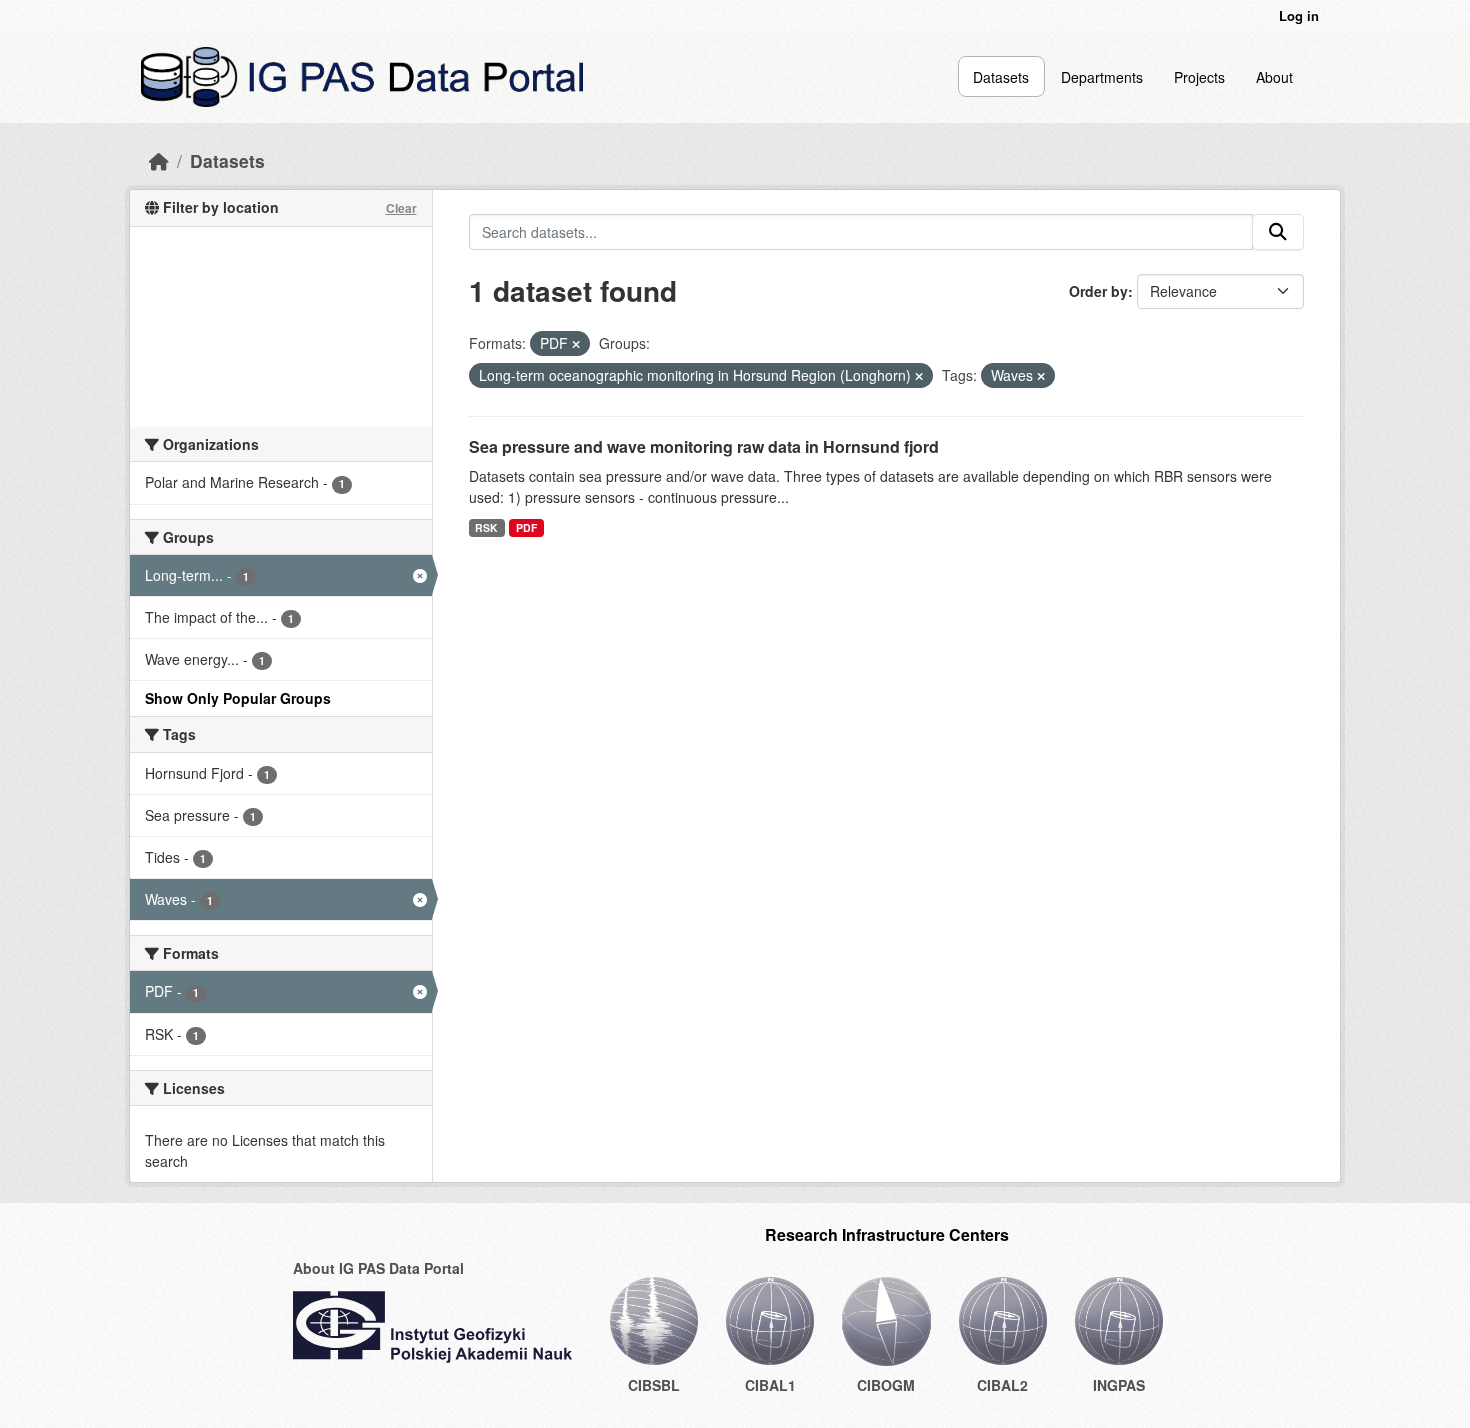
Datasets (1001, 77)
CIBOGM (886, 1385)
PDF (526, 527)
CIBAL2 (1002, 1385)
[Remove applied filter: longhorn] (919, 376)
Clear (401, 208)
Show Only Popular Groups (238, 698)
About (1274, 77)
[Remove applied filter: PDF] (576, 344)
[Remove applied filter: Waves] (1041, 376)
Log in (1299, 15)
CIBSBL (654, 1385)
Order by (1098, 291)
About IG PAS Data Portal (378, 1268)
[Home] (159, 160)
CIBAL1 (770, 1385)
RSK (486, 527)
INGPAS (1119, 1385)
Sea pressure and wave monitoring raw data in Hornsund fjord (704, 446)
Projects (1199, 77)
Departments (1102, 77)
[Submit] (1278, 232)
